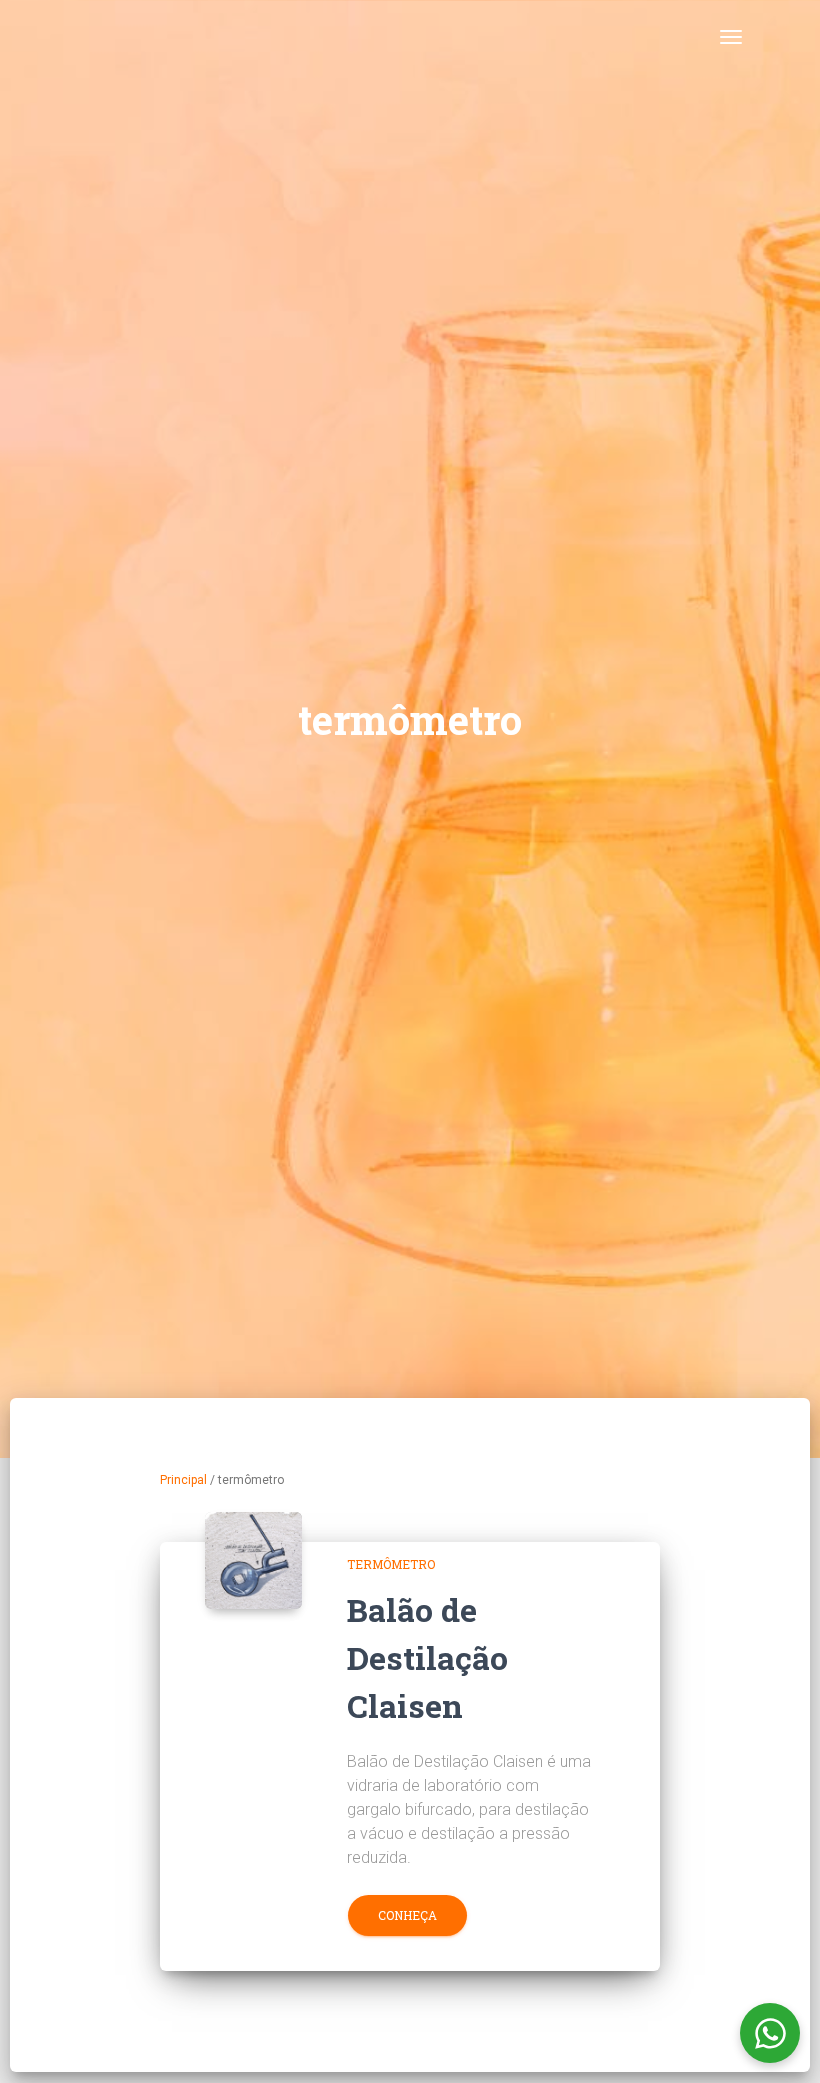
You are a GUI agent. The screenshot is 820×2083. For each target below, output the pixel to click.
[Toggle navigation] (731, 37)
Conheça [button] (407, 1915)
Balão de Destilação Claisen (427, 1657)
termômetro (391, 1564)
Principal (183, 1480)
